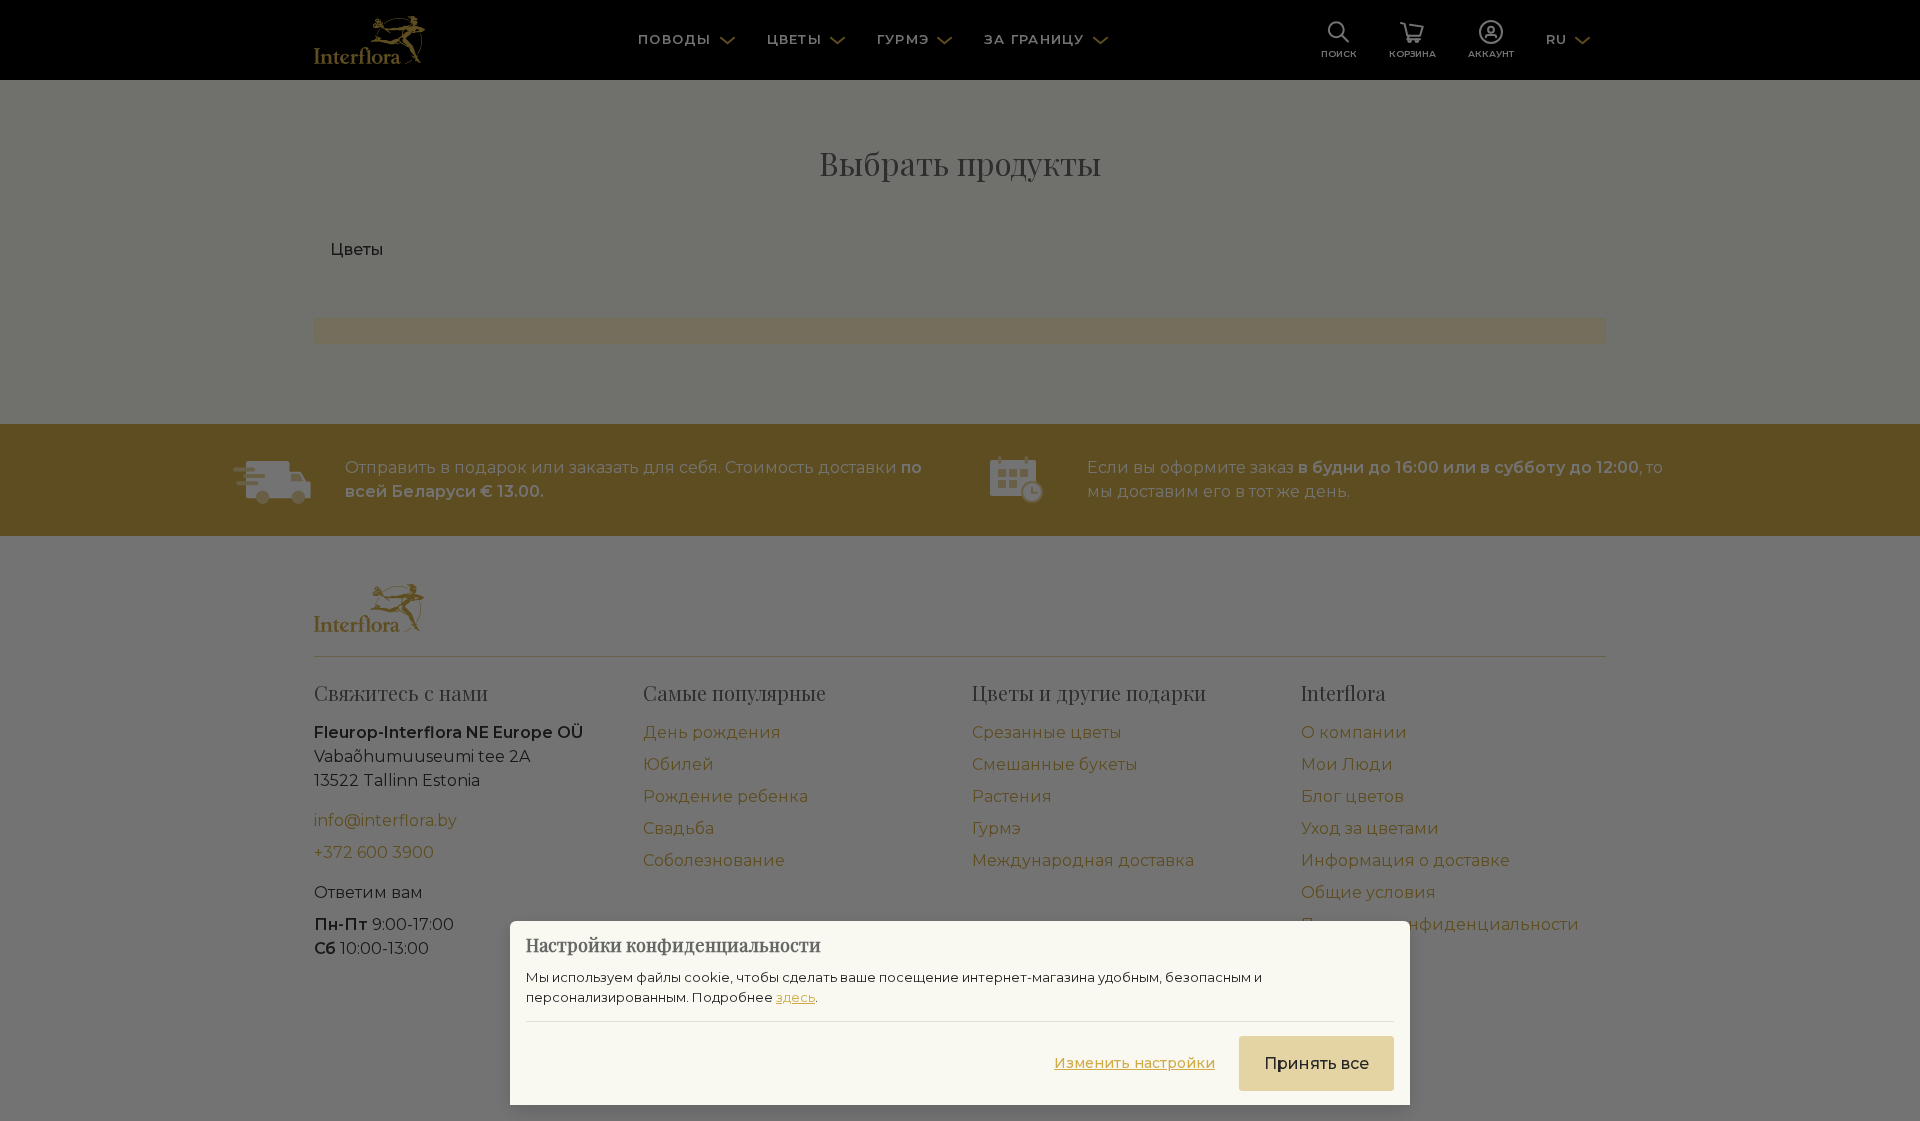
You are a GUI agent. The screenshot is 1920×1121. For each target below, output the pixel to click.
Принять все (1316, 1063)
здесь (795, 997)
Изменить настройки (1134, 1063)
